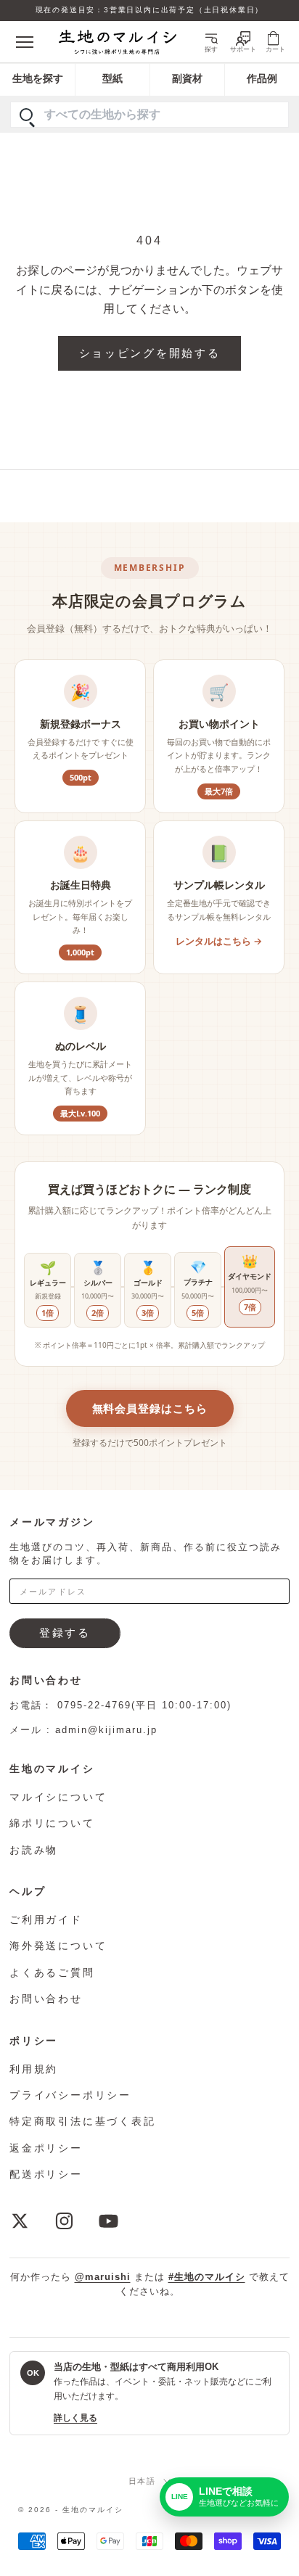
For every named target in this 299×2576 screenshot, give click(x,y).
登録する (65, 1633)
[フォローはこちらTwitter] (20, 2221)
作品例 (262, 79)
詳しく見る (75, 2418)
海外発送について (58, 1946)
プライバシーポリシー (70, 2095)
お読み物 (34, 1850)
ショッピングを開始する (150, 353)
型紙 (112, 79)
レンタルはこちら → (219, 941)
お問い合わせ (46, 1999)
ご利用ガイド (46, 1919)
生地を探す (38, 79)
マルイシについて (58, 1797)
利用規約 (34, 2069)
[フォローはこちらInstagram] (64, 2221)
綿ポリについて (52, 1823)
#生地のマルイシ (207, 2277)
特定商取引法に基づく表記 (83, 2121)
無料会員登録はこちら (150, 1408)
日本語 (143, 2481)
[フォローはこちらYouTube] (108, 2221)
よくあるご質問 (52, 1972)
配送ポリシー (46, 2174)
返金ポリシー (46, 2148)
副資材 (187, 79)
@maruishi (103, 2277)
